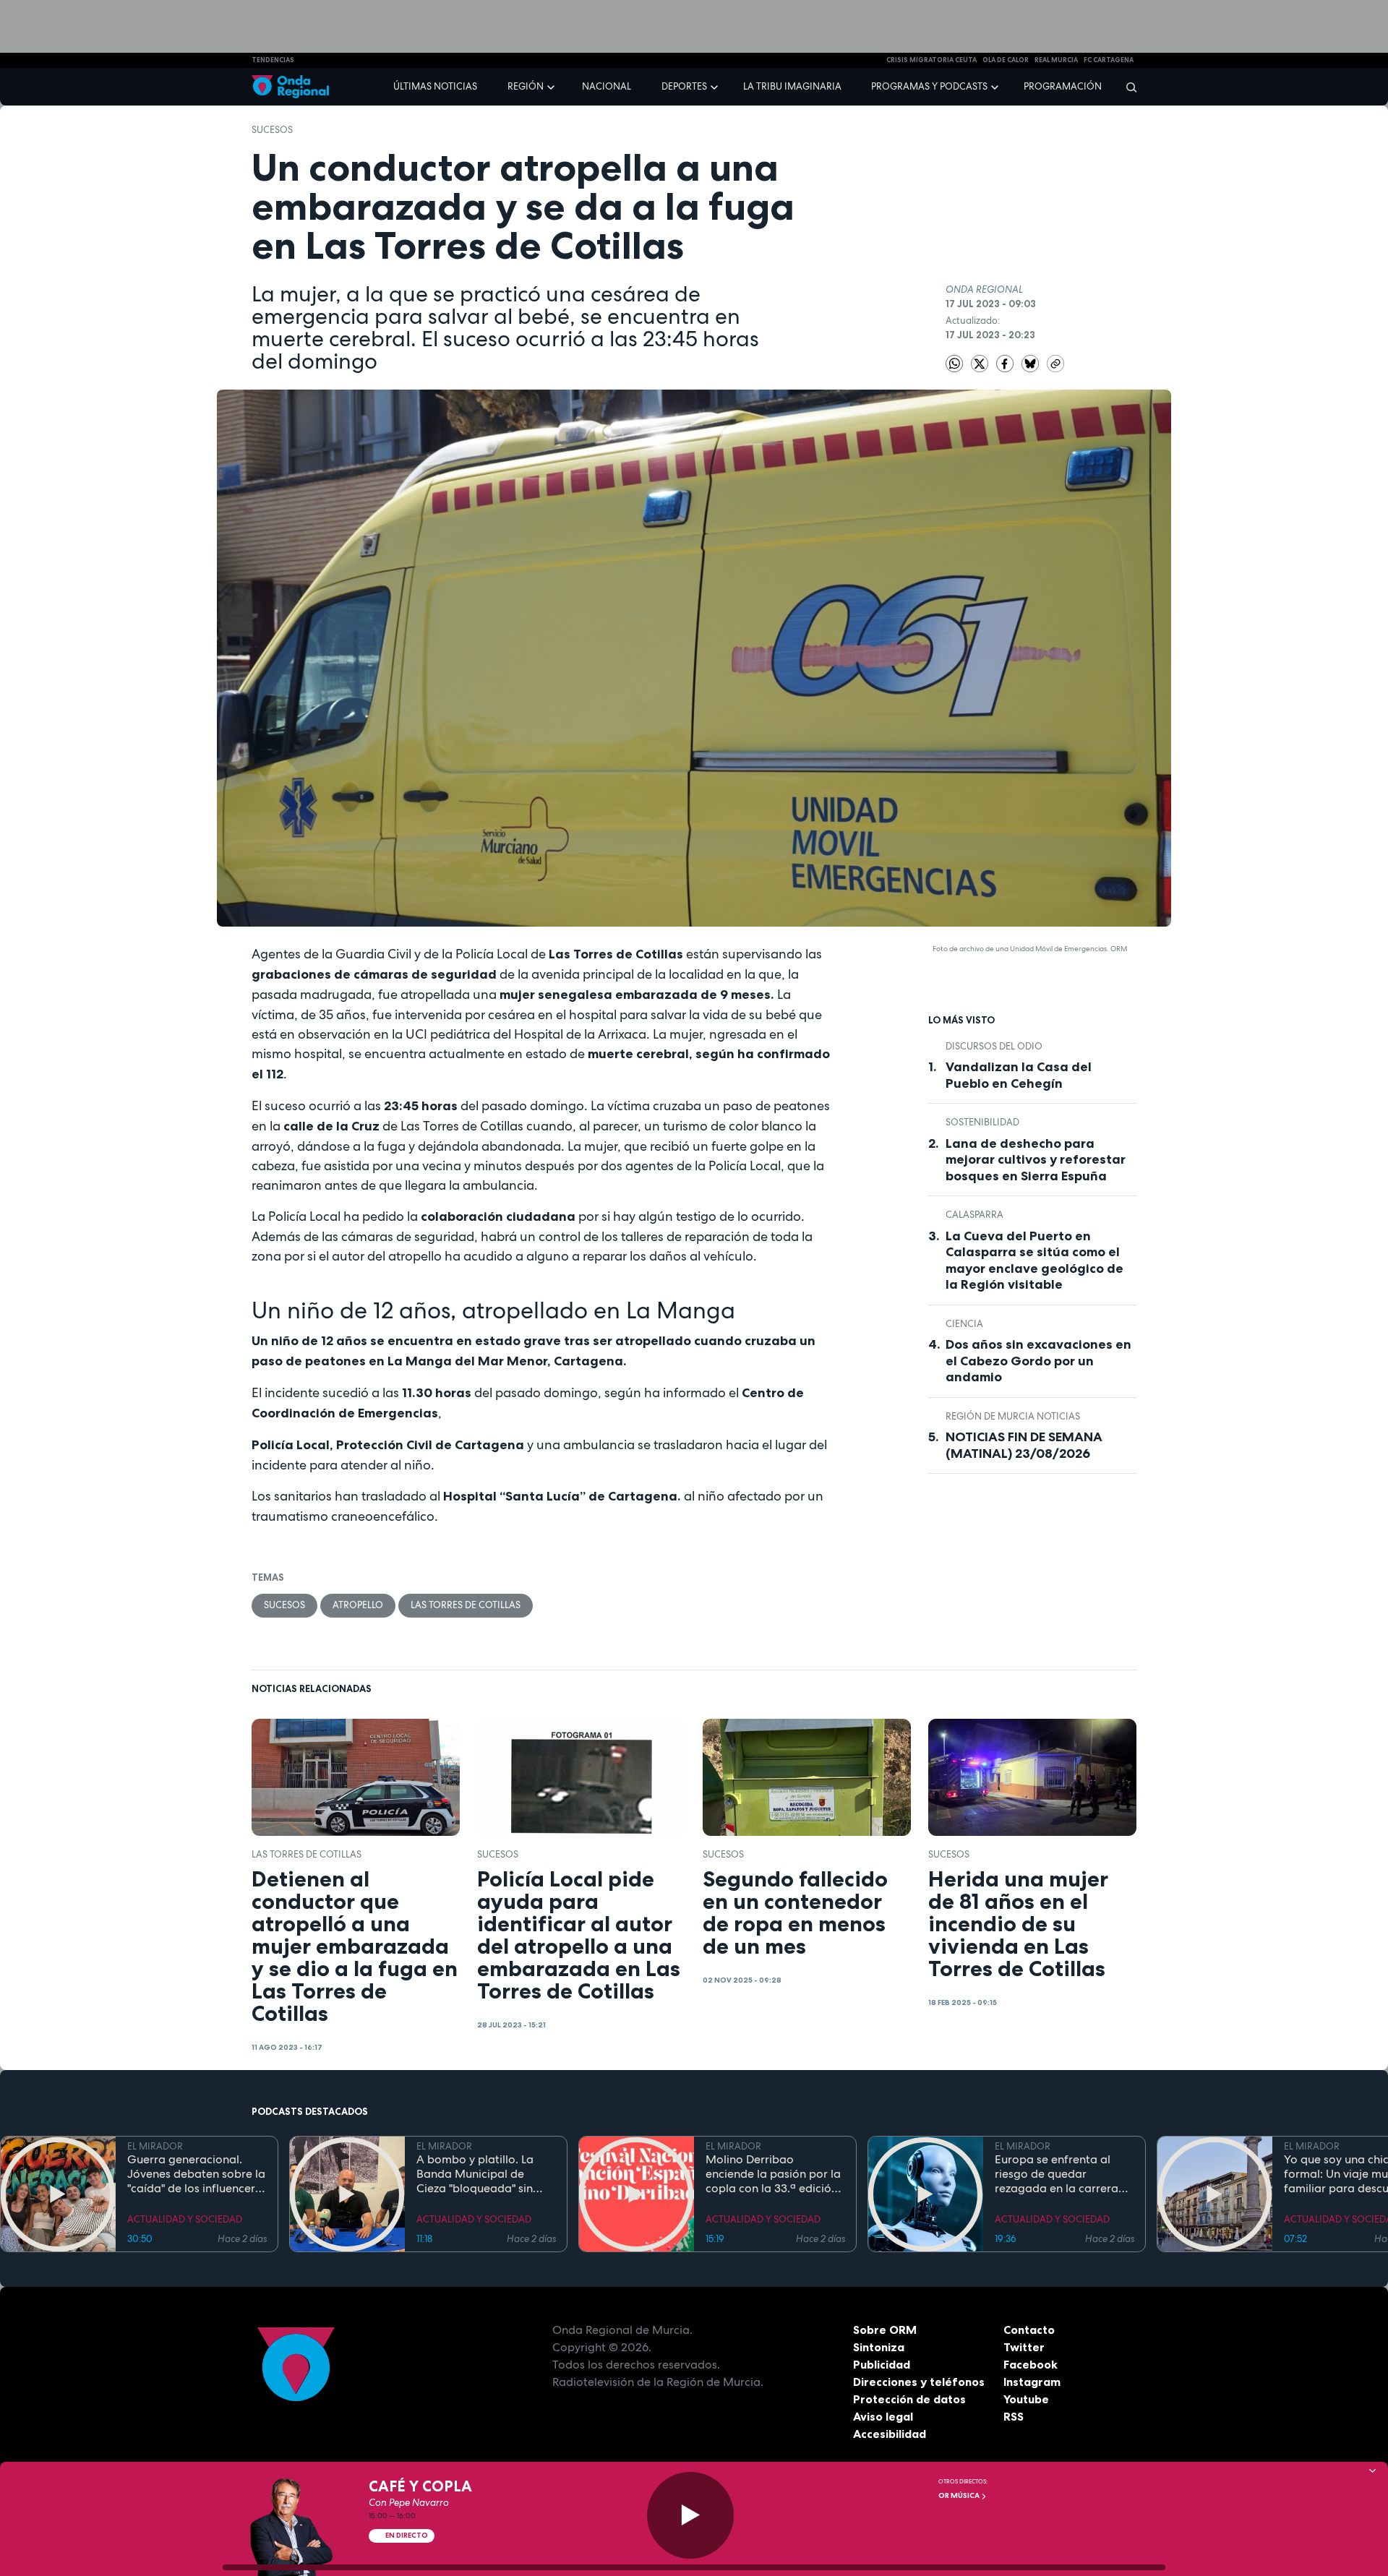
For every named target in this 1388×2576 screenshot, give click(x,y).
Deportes (684, 86)
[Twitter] (981, 362)
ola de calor (1006, 60)
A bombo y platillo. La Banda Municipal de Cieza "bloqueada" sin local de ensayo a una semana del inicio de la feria (478, 2174)
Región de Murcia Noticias (1013, 1416)
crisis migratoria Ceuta (931, 60)
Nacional (607, 86)
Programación (1063, 86)
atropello (358, 1605)
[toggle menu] (552, 86)
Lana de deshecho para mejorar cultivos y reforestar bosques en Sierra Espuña (1036, 1160)
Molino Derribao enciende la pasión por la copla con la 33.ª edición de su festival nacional (773, 2174)
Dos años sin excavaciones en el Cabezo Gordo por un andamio (1038, 1361)
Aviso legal (883, 2416)
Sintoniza (879, 2347)
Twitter (1024, 2347)
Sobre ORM (885, 2330)
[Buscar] (1127, 87)
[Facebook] (1006, 362)
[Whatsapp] (954, 364)
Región (526, 86)
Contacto (1029, 2330)
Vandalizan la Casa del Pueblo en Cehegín (1019, 1075)
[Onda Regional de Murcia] (290, 87)
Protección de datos (909, 2399)
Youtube (1026, 2399)
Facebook (1031, 2364)
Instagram (1032, 2382)
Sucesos (272, 130)
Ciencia (964, 1324)
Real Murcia (1056, 60)
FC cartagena (1109, 60)
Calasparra (974, 1215)
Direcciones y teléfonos (919, 2382)
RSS (1014, 2416)
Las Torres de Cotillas (466, 1605)
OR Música (960, 2495)
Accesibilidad (890, 2434)
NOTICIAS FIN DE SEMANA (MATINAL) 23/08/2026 (1024, 1445)
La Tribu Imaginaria (792, 86)
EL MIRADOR (155, 2146)
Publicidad (882, 2364)
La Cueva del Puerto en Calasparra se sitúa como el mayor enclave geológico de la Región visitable (1034, 1261)
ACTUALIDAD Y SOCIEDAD (185, 2219)
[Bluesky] (1031, 362)
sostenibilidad (982, 1122)
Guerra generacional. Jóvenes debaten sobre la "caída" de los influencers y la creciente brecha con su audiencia (196, 2174)
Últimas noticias (435, 86)
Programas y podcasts (929, 86)
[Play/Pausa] (690, 2515)
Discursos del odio (994, 1046)
